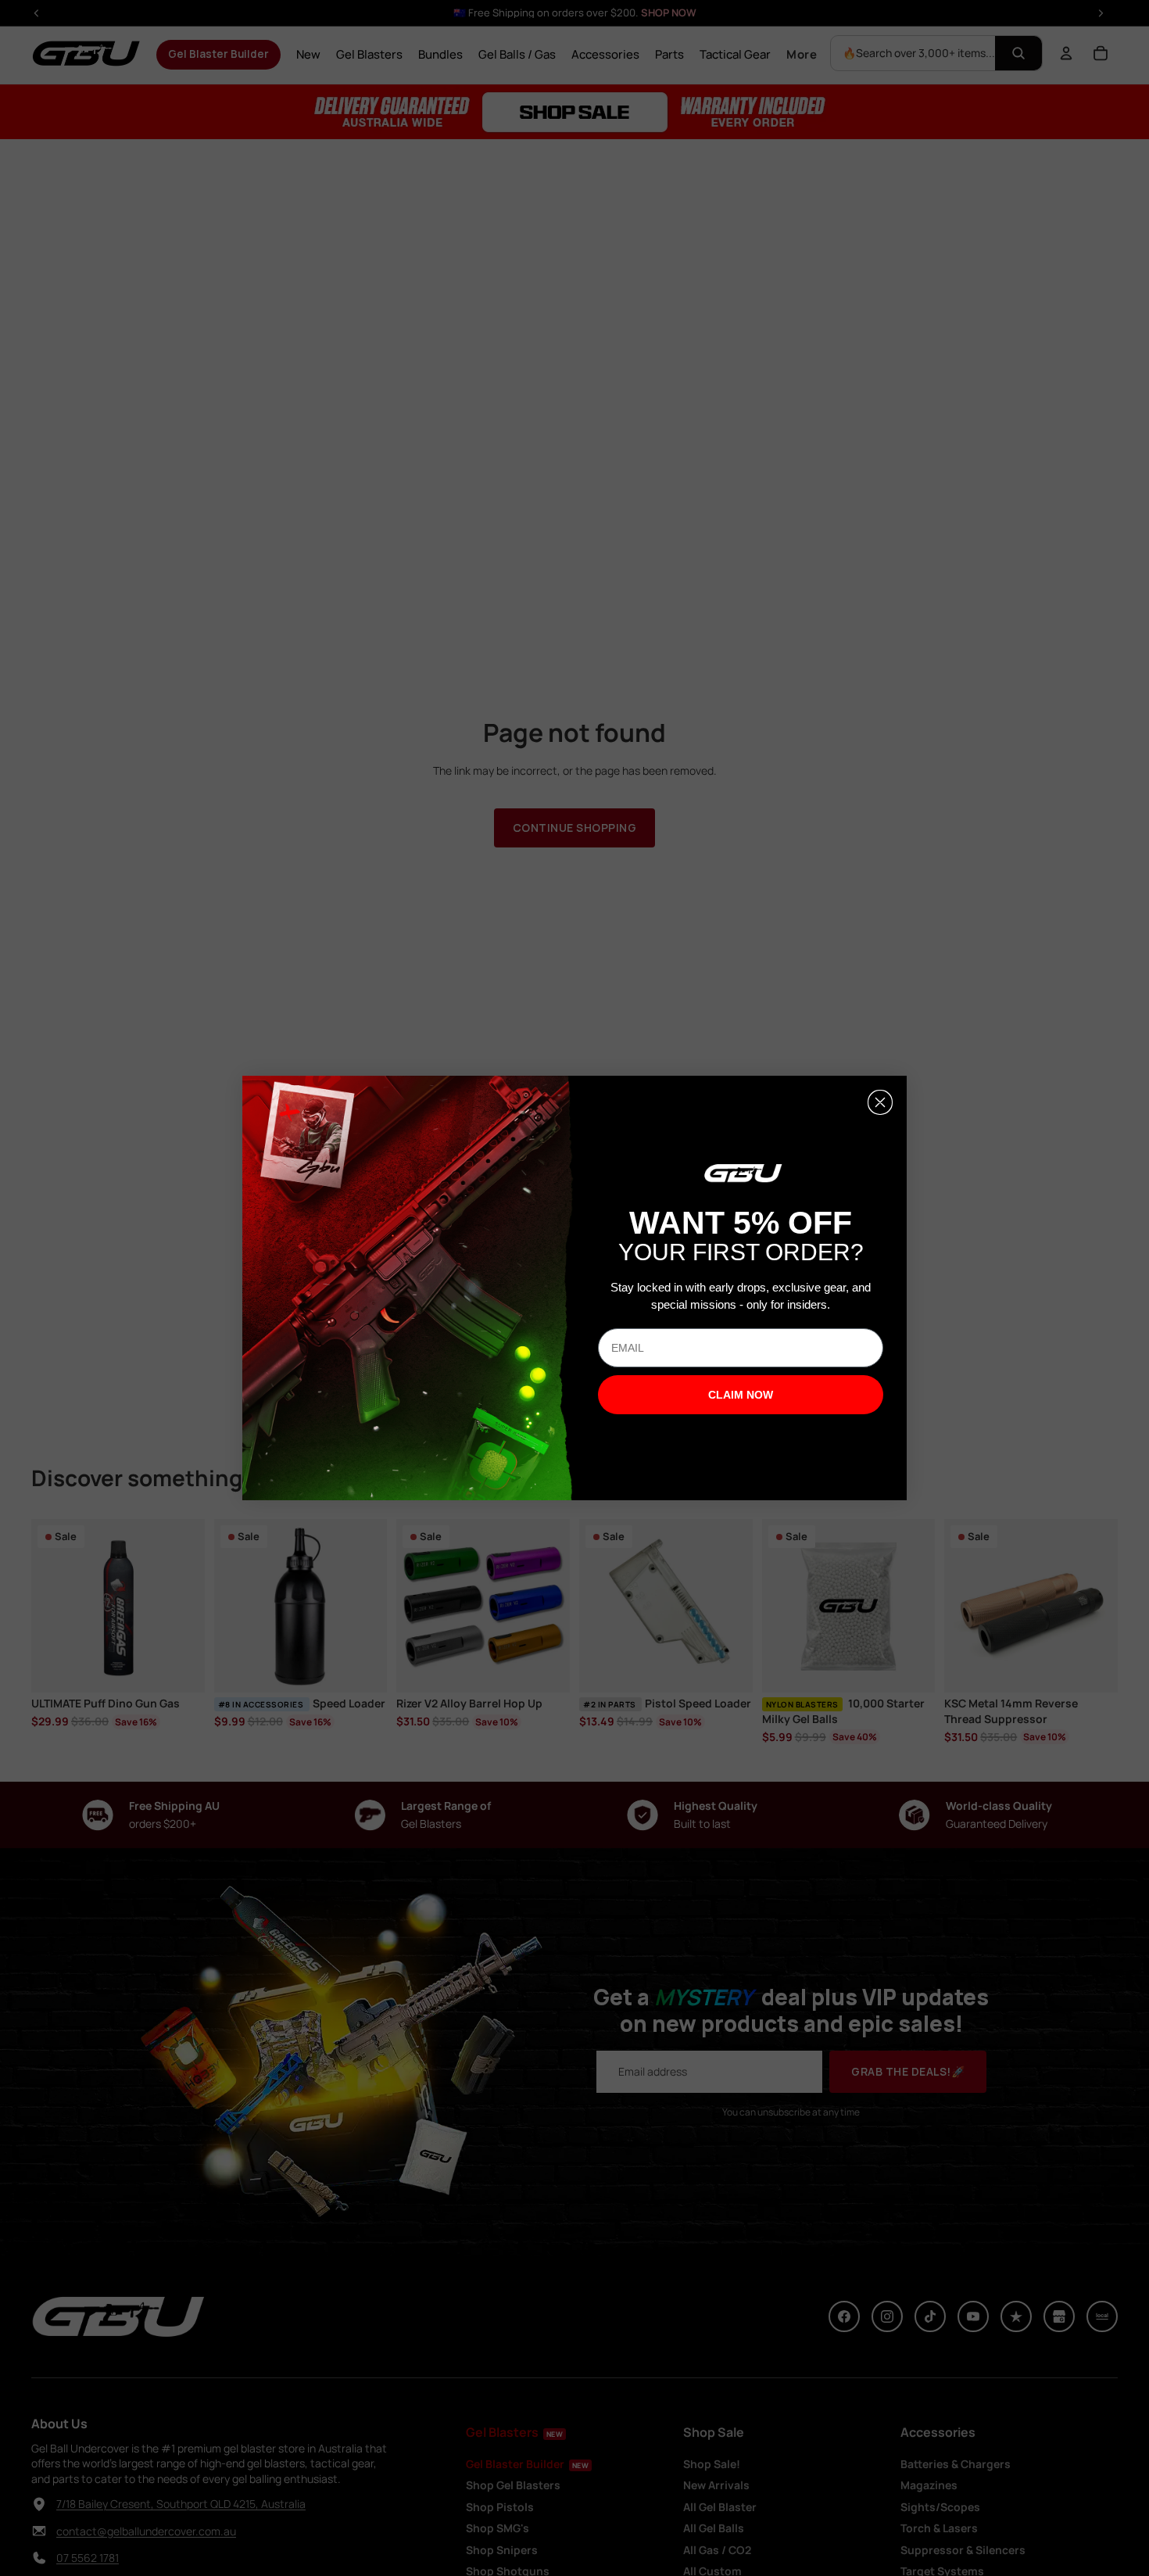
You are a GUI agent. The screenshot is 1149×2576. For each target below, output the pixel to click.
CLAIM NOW (741, 1395)
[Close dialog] (880, 1102)
